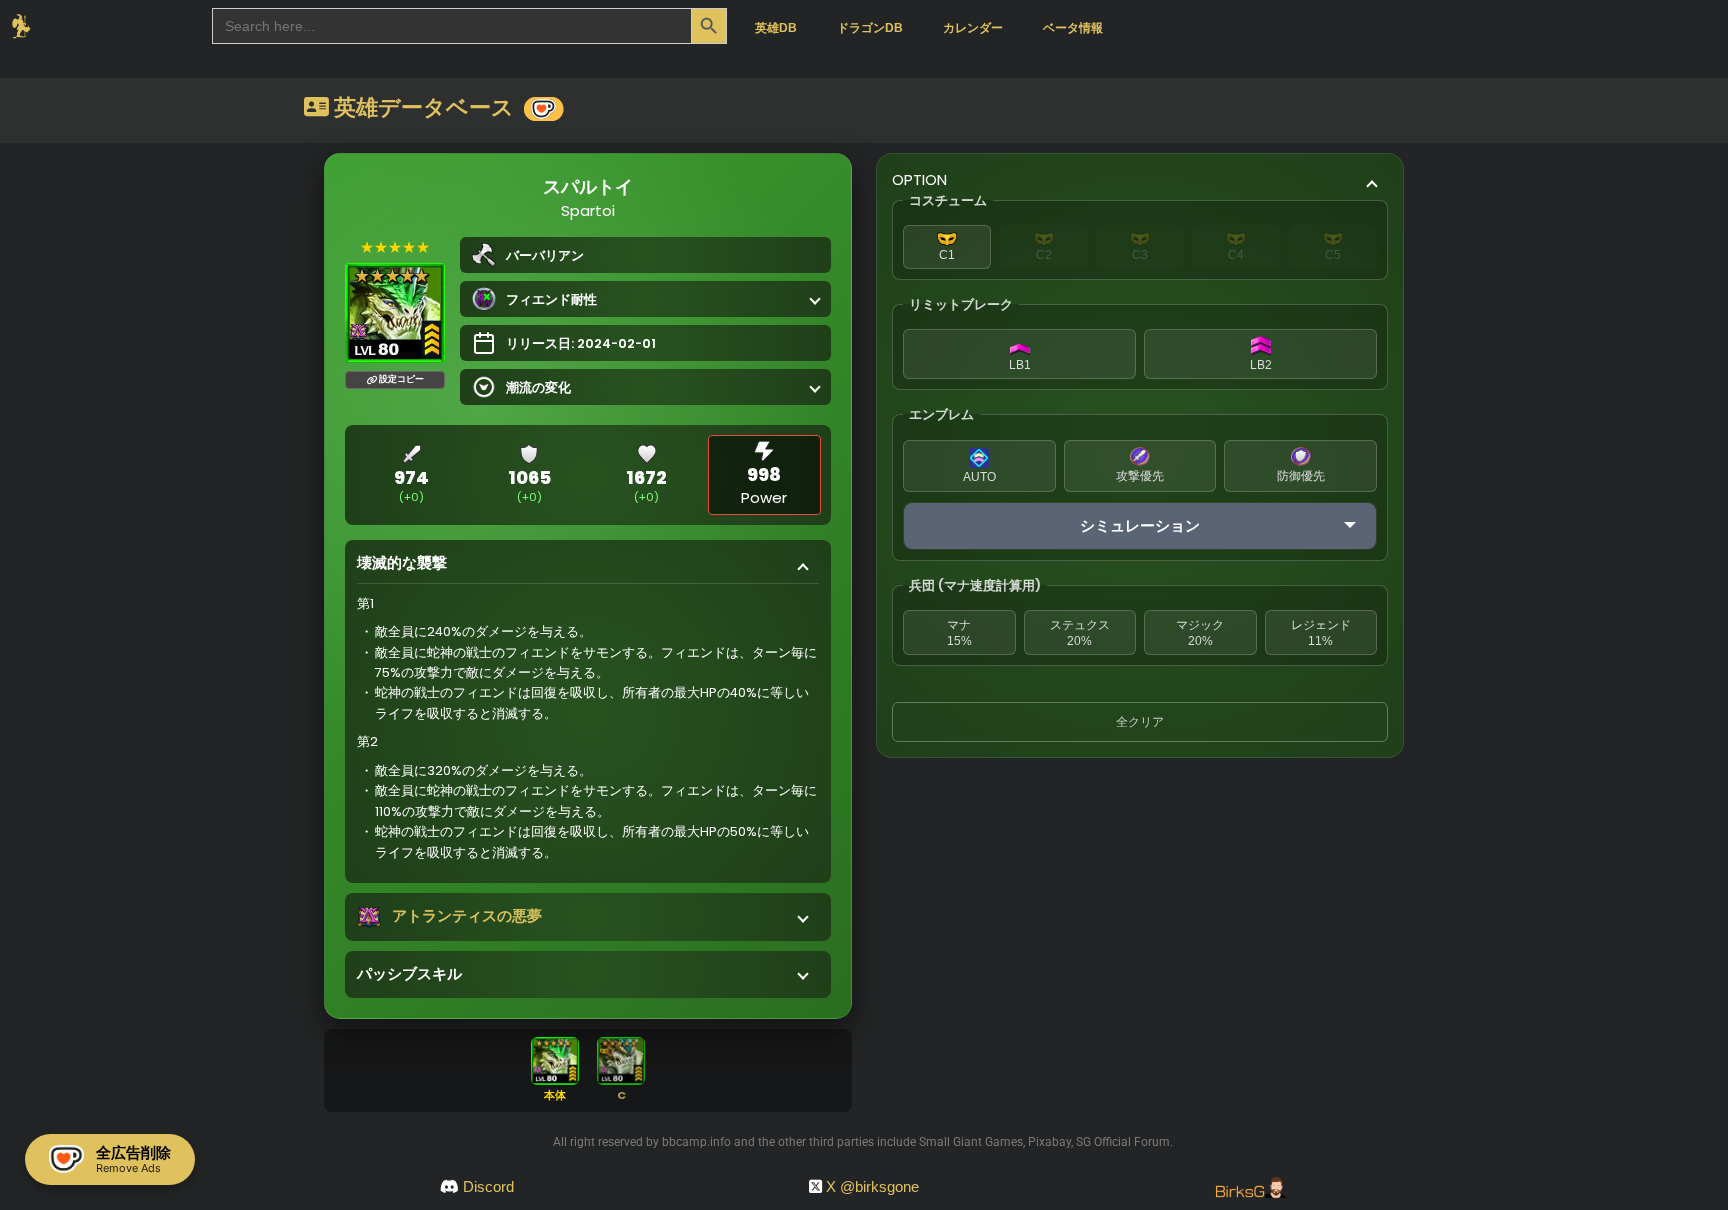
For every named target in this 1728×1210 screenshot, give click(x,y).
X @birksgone (872, 1186)
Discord (488, 1186)
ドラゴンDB (870, 28)
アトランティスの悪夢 (467, 915)
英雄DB (776, 28)
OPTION (919, 179)
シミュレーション (1140, 525)
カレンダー (973, 28)
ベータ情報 (1073, 28)
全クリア (1140, 722)
